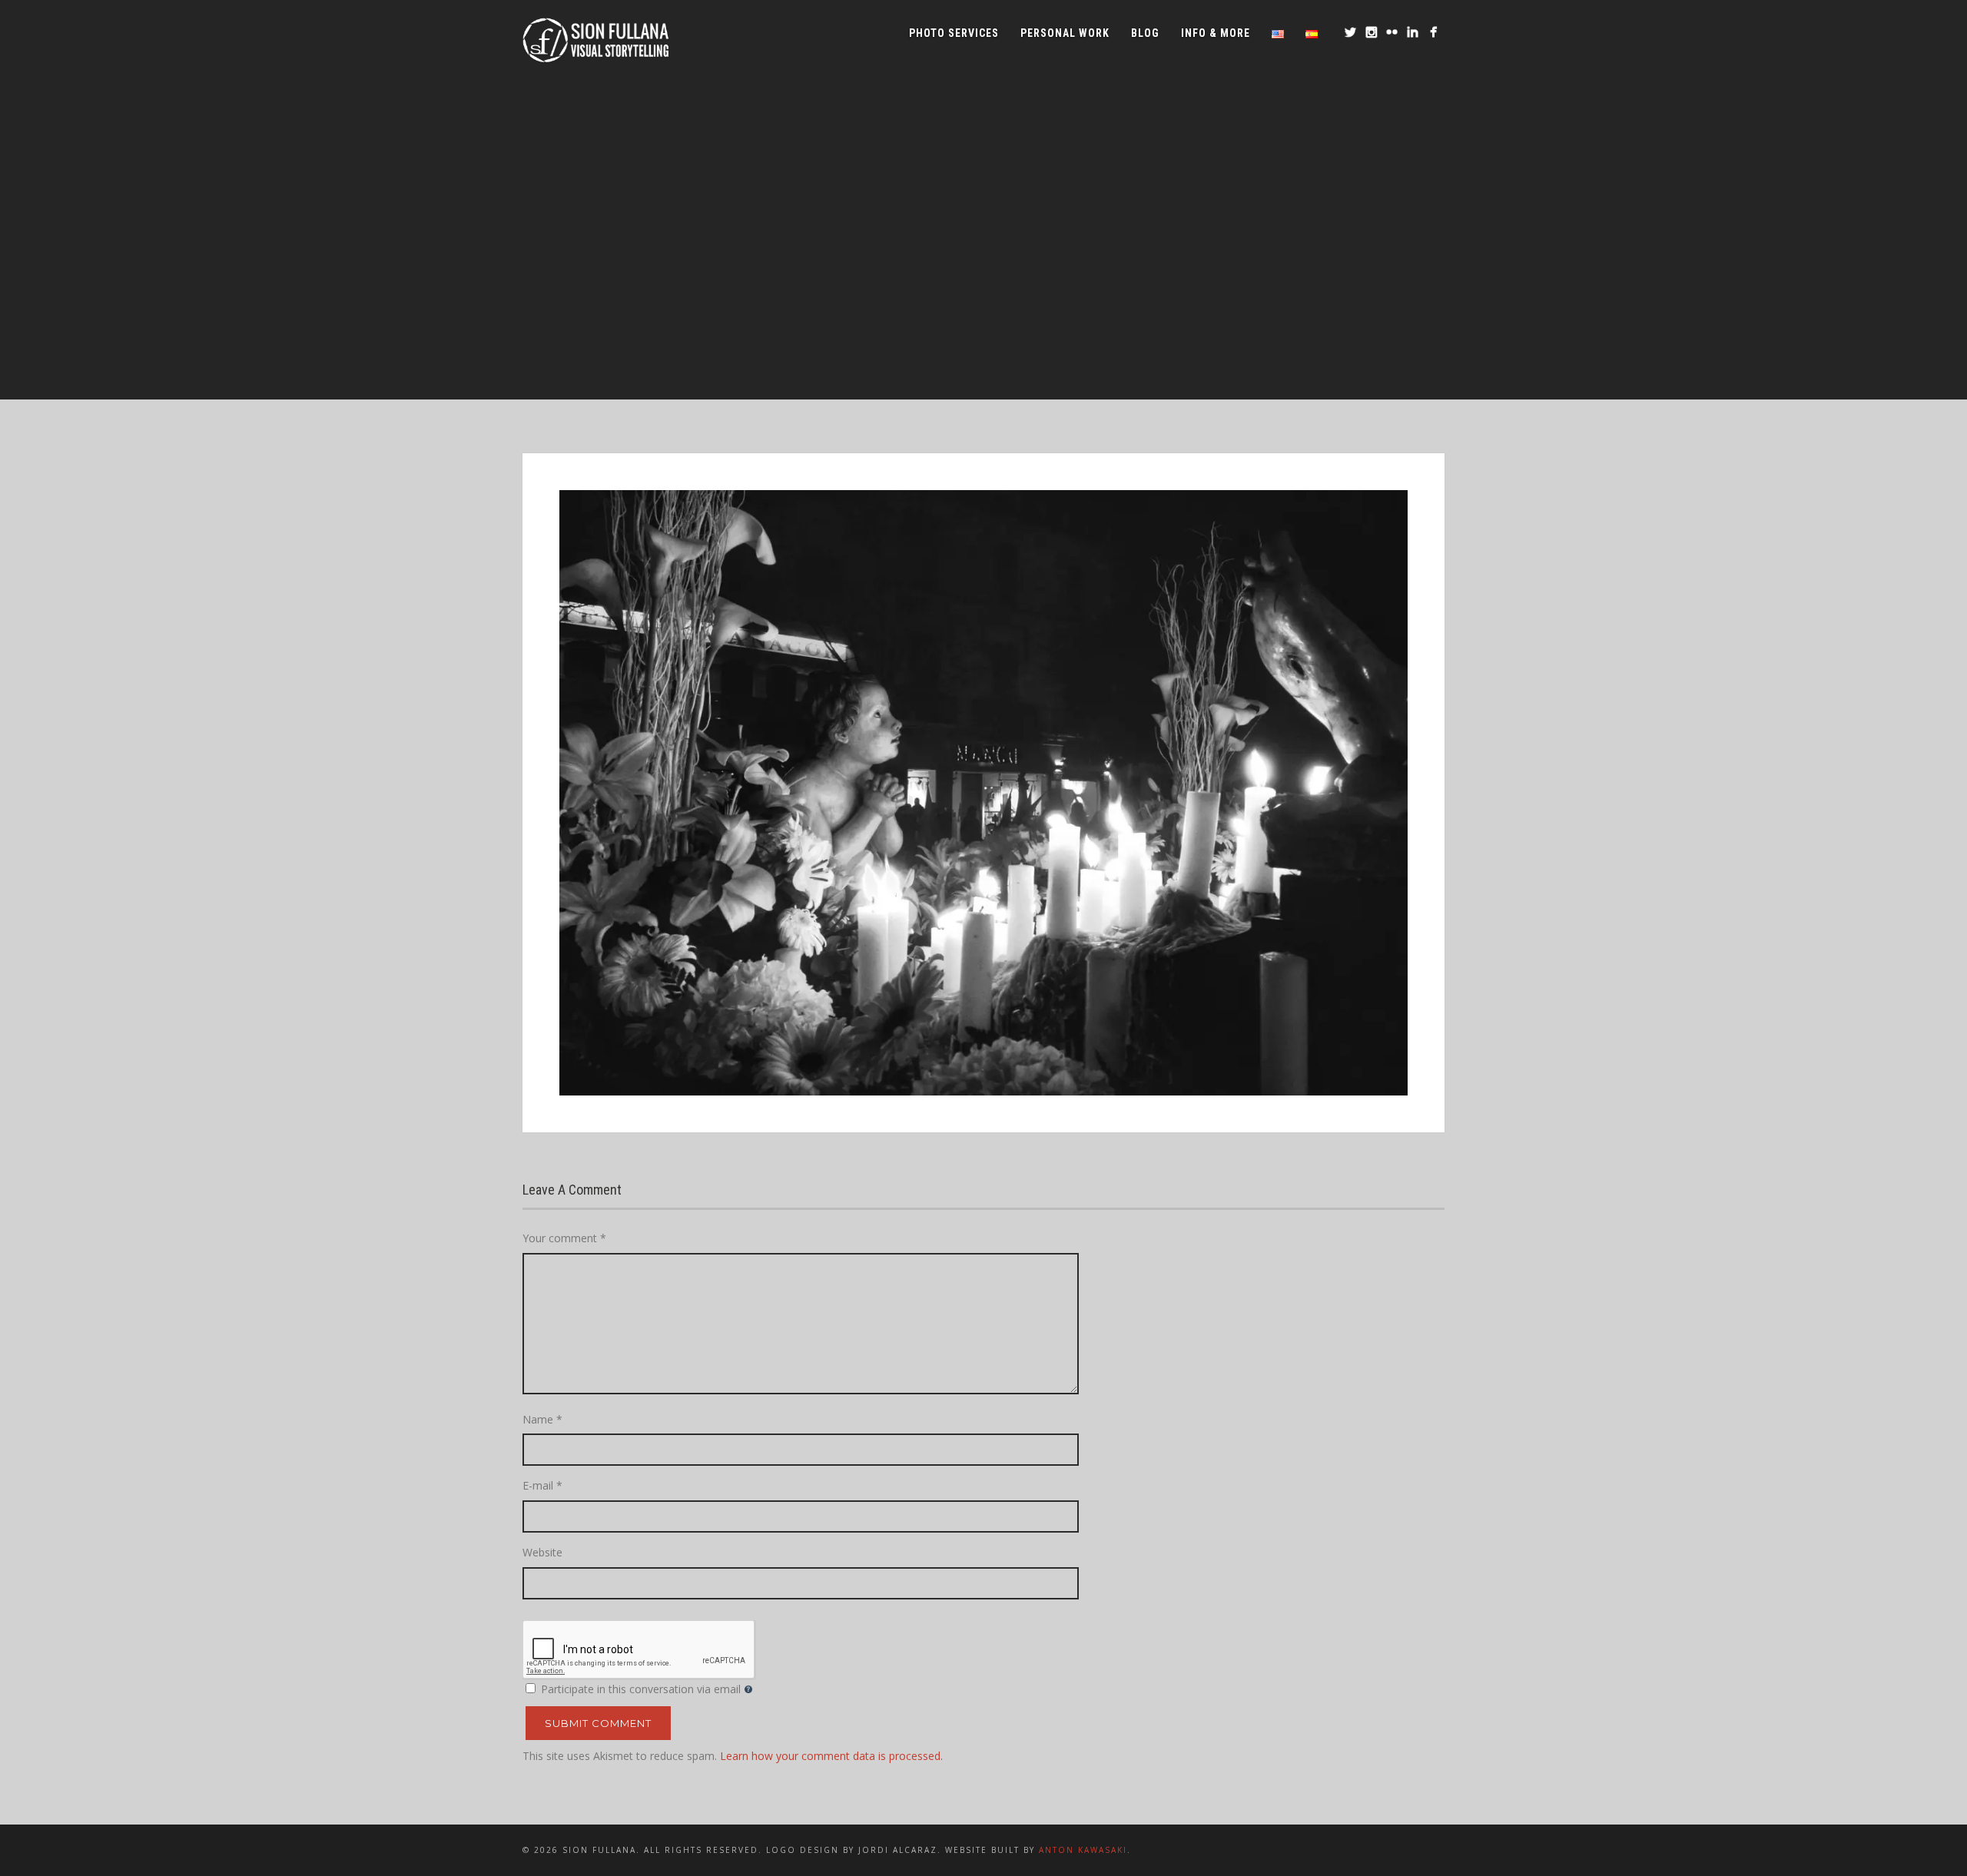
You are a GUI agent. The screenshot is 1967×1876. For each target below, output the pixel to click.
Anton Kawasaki (1083, 1850)
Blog (1145, 33)
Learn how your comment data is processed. (831, 1756)
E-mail (542, 1485)
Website (542, 1552)
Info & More (1216, 33)
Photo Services (954, 33)
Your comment (564, 1238)
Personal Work (1065, 33)
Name (542, 1419)
